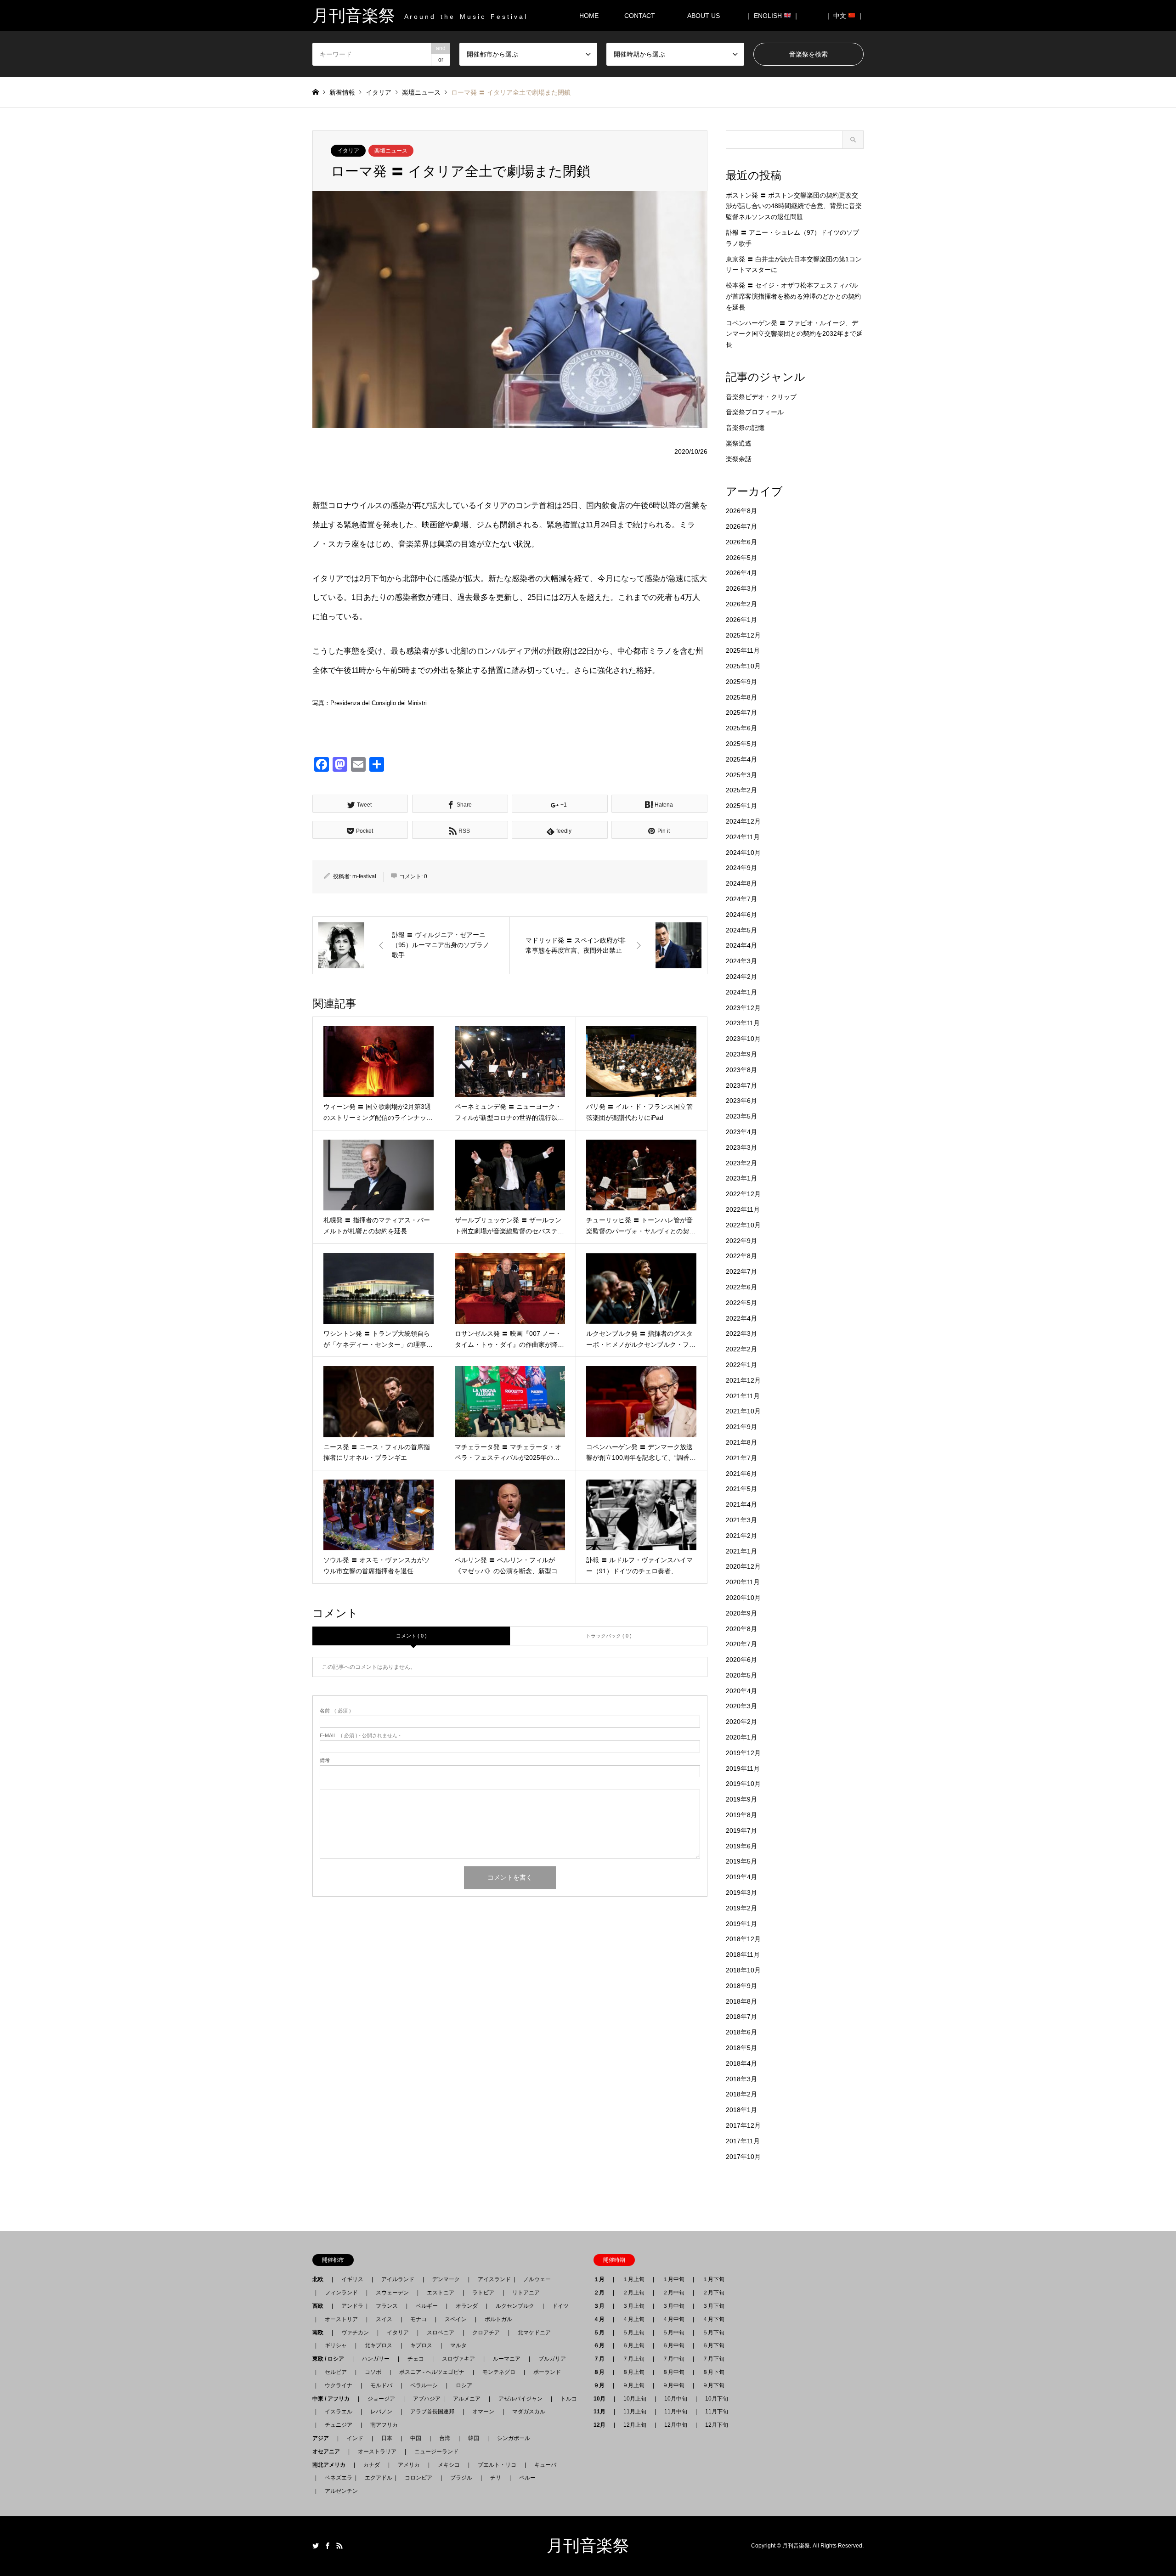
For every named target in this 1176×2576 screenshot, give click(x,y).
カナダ (372, 2465)
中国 (416, 2438)
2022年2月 (741, 1349)
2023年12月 (743, 1008)
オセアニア (329, 2452)
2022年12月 (743, 1194)
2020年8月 (741, 1629)
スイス (384, 2319)
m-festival (364, 876)
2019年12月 (743, 1753)
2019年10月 (743, 1784)
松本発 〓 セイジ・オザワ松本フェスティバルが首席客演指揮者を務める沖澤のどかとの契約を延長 (793, 296)
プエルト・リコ (497, 2465)
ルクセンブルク (515, 2306)
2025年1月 (741, 806)
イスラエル (339, 2412)
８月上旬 (633, 2372)
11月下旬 (717, 2412)
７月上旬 (633, 2359)
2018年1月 (741, 2110)
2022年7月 (741, 1271)
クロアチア (486, 2333)
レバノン (381, 2412)
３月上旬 (633, 2306)
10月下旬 (717, 2399)
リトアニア (526, 2293)
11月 (602, 2412)
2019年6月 (741, 1846)
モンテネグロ (499, 2372)
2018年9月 (741, 1986)
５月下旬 (713, 2333)
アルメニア (467, 2399)
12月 (602, 2425)
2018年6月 (741, 2032)
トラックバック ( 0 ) (609, 1636)
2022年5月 (741, 1303)
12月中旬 (676, 2425)
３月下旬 (713, 2306)
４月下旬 (713, 2319)
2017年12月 (743, 2125)
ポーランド (547, 2372)
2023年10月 (743, 1039)
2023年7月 (741, 1085)
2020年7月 (741, 1644)
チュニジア (339, 2425)
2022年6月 (741, 1287)
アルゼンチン (339, 2491)
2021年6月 (741, 1474)
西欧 (321, 2306)
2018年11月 (743, 1955)
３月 (602, 2306)
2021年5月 (741, 1489)
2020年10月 (743, 1598)
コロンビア (418, 2478)
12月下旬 (717, 2425)
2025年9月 (741, 682)
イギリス (352, 2279)
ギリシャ (336, 2345)
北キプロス (379, 2345)
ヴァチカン (355, 2333)
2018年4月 (741, 2063)
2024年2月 (741, 977)
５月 (602, 2333)
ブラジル (461, 2478)
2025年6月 (741, 728)
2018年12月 (743, 1939)
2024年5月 (741, 930)
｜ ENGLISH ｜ (772, 16)
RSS (339, 2546)
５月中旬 (673, 2333)
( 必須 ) (335, 1711)
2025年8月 (741, 697)
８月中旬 (673, 2372)
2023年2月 (741, 1163)
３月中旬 (673, 2306)
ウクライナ (339, 2385)
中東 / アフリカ (334, 2399)
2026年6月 (741, 542)
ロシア (464, 2385)
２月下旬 (713, 2293)
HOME (589, 16)
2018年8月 (741, 2001)
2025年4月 (741, 759)
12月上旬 (635, 2425)
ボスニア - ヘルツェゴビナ (432, 2372)
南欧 (321, 2333)
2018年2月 (741, 2094)
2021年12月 (743, 1380)
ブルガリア (552, 2359)
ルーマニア (507, 2359)
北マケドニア (534, 2333)
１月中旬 (673, 2279)
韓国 (474, 2438)
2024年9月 (741, 868)
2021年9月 (741, 1427)
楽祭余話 (739, 459)
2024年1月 (741, 992)
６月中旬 (673, 2345)
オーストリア (341, 2319)
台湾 (445, 2438)
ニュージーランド (436, 2452)
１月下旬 (713, 2279)
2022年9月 (741, 1241)
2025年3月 (741, 775)
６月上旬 (633, 2345)
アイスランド (492, 2279)
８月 (602, 2372)
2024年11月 (743, 837)
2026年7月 (741, 526)
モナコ (418, 2319)
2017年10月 (743, 2157)
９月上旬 (633, 2385)
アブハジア (424, 2399)
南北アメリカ (332, 2465)
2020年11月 (743, 1582)
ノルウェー (537, 2279)
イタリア (348, 151)
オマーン (483, 2412)
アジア (323, 2438)
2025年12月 (743, 635)
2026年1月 (741, 620)
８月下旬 (713, 2372)
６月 (602, 2345)
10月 (602, 2399)
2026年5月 (741, 558)
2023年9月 (741, 1054)
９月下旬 (713, 2385)
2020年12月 (743, 1566)
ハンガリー (376, 2359)
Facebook (328, 2546)
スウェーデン (392, 2293)
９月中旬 (673, 2385)
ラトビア (483, 2293)
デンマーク (446, 2279)
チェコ (416, 2359)
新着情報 (342, 92)
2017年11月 (743, 2141)
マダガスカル (526, 2412)
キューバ (545, 2465)
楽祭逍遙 (739, 443)
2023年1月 (741, 1178)
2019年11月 (743, 1768)
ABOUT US (707, 16)
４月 (602, 2319)
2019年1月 (741, 1924)
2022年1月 (741, 1365)
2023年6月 (741, 1101)
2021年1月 (741, 1551)
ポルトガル (498, 2319)
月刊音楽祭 (588, 2546)
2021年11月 (743, 1396)
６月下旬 (713, 2345)
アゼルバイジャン (520, 2399)
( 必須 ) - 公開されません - (360, 1736)
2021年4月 (741, 1504)
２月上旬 (633, 2293)
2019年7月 (741, 1830)
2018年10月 (743, 1970)
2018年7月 (741, 2017)
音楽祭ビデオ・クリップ (761, 397)
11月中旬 (676, 2412)
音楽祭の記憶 (745, 428)
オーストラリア (377, 2452)
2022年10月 (743, 1225)
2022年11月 (743, 1209)
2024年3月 (741, 961)
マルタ (458, 2345)
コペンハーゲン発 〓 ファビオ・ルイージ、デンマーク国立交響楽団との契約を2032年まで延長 (794, 334)
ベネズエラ (336, 2478)
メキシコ (449, 2465)
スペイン (456, 2319)
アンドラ (350, 2306)
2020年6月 (741, 1660)
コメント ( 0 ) (411, 1636)
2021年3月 (741, 1520)
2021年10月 (743, 1411)
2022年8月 (741, 1256)
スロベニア (441, 2333)
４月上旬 (633, 2319)
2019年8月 (741, 1815)
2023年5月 (741, 1116)
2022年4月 (741, 1318)
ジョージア (381, 2399)
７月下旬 (713, 2359)
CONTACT (640, 16)
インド (355, 2438)
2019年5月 (741, 1861)
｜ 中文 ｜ (844, 16)
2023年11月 (743, 1023)
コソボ (373, 2372)
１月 (602, 2279)
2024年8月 (741, 883)
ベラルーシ (424, 2385)
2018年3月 (741, 2079)
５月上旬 (633, 2333)
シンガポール (514, 2438)
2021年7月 (741, 1458)
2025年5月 (741, 744)
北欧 (321, 2279)
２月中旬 (673, 2293)
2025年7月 (741, 712)
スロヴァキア (458, 2359)
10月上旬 (635, 2399)
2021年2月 (741, 1536)
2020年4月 (741, 1691)
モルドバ (381, 2385)
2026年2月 (741, 604)
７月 (602, 2359)
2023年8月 (741, 1070)
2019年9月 (741, 1799)
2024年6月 (741, 915)
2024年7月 (741, 899)
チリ (496, 2478)
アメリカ (409, 2465)
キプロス (421, 2345)
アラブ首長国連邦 (432, 2412)
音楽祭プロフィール (755, 412)
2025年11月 (743, 650)
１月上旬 (633, 2279)
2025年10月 (743, 666)
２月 (602, 2293)
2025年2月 (741, 790)
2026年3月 (741, 588)
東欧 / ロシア (331, 2359)
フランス (387, 2306)
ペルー (527, 2478)
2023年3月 (741, 1147)
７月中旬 (673, 2359)
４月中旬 (673, 2319)
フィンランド (341, 2293)
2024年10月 (743, 853)
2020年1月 (741, 1737)
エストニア (441, 2293)
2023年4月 (741, 1132)
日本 (387, 2438)
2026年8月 (741, 511)
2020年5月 (741, 1675)
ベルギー (427, 2306)
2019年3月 (741, 1892)
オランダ (467, 2306)
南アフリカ (384, 2425)
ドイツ (560, 2306)
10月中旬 (676, 2399)
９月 (602, 2385)
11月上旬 (635, 2412)
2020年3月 (741, 1706)
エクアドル (376, 2478)
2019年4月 (741, 1877)
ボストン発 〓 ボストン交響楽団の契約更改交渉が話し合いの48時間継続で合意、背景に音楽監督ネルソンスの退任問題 (794, 206)
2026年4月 (741, 573)
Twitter (316, 2546)
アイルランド (398, 2279)
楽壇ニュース (391, 151)
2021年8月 (741, 1442)
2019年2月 (741, 1908)
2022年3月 (741, 1333)
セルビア (336, 2372)
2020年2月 (741, 1722)
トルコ (569, 2399)
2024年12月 (743, 821)
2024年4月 (741, 945)
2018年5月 (741, 2048)
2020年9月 (741, 1613)
